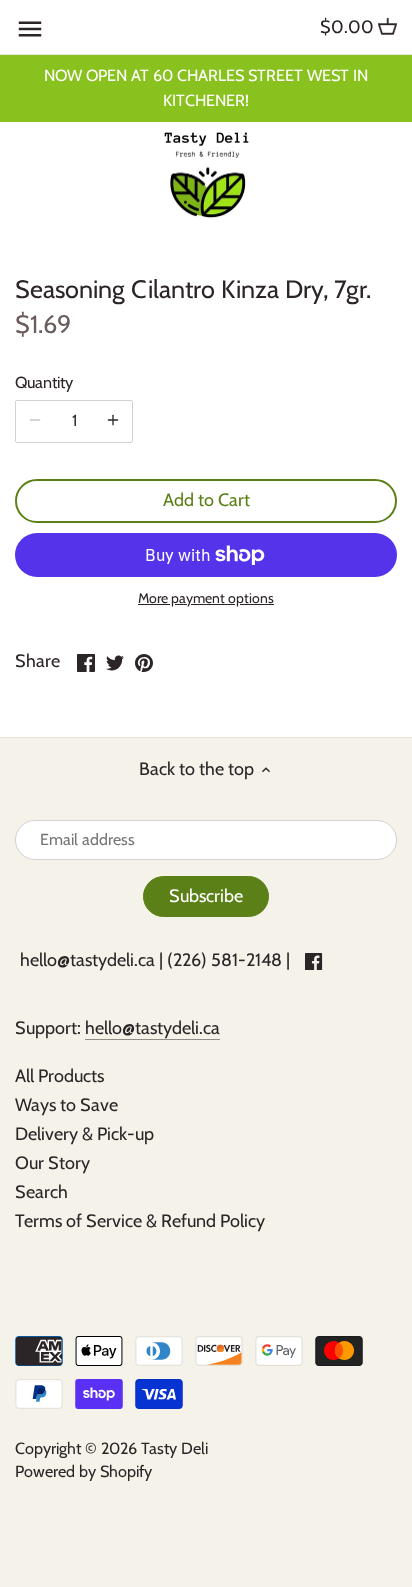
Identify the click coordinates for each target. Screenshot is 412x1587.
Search (41, 1192)
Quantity (44, 382)
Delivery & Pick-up (84, 1134)
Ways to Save (66, 1105)
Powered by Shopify (83, 1471)
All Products (59, 1076)
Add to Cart (206, 500)
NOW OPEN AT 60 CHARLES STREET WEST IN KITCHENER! (206, 87)
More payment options (206, 598)
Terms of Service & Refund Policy (140, 1221)
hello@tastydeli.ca (87, 960)
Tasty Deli (174, 1448)
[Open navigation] (30, 29)
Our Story (52, 1163)
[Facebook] (313, 960)
